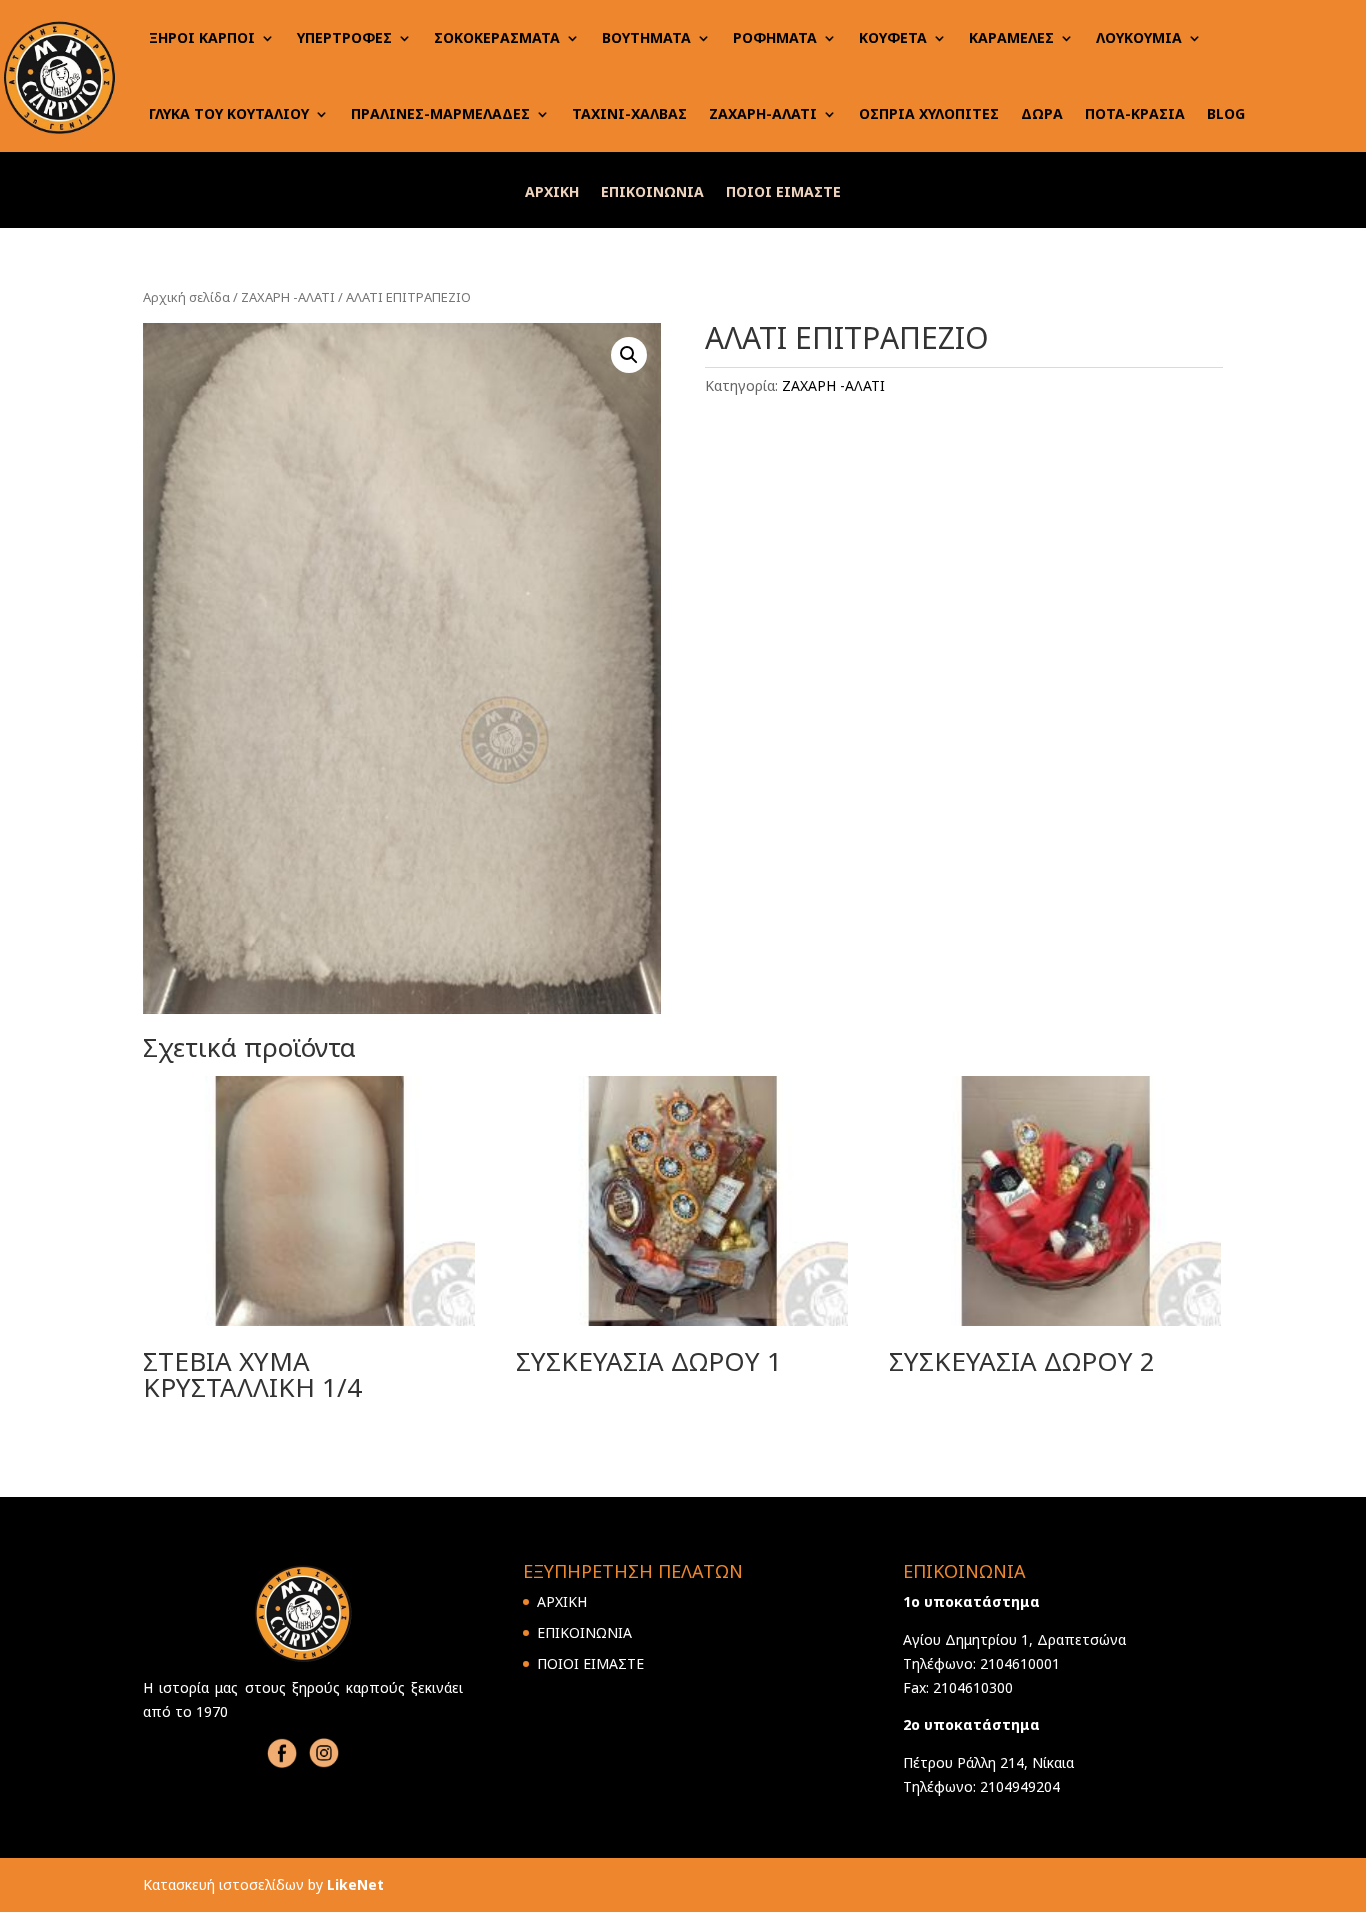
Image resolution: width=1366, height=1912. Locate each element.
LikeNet (355, 1884)
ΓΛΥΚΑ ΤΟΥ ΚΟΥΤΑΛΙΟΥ (229, 113)
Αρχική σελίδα (186, 297)
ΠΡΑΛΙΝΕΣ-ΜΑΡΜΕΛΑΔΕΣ (440, 113)
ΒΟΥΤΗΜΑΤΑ (646, 37)
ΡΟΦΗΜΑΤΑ (775, 37)
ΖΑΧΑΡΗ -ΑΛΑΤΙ (288, 297)
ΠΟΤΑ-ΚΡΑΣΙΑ (1135, 113)
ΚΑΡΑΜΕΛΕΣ (1011, 37)
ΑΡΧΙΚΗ (552, 193)
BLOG (1226, 113)
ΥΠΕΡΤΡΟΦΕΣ (344, 37)
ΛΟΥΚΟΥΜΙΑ (1139, 37)
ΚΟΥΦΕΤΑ (893, 37)
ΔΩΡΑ (1042, 113)
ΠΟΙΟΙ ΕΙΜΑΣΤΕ (783, 193)
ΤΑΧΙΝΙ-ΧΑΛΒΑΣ (629, 113)
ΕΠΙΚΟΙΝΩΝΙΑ (652, 193)
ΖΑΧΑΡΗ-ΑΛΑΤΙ (763, 113)
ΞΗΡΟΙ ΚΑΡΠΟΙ (202, 37)
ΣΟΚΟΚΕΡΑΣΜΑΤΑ (497, 37)
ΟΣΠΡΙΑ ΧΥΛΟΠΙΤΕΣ (929, 113)
